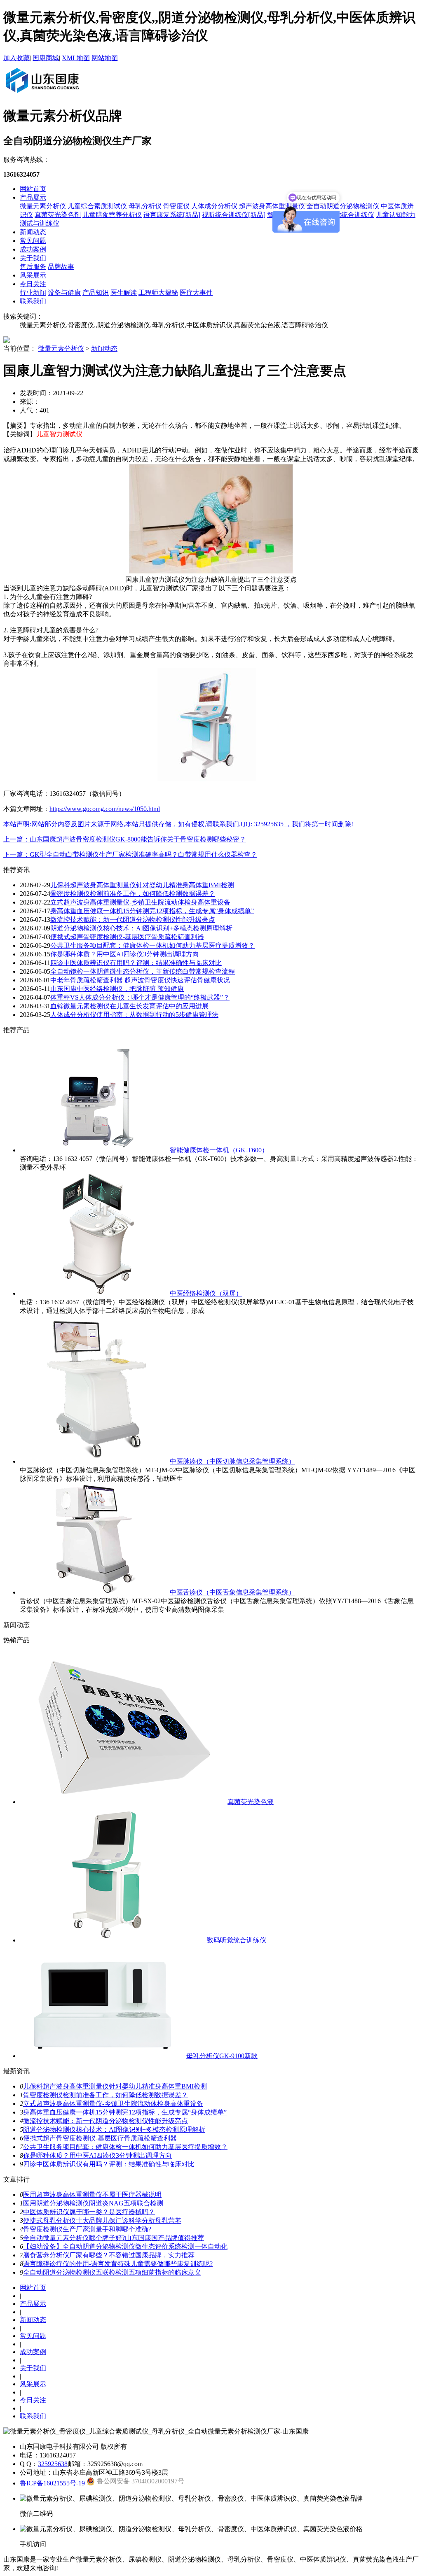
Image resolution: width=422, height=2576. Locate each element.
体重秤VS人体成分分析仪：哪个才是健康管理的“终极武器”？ (140, 997)
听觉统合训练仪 (351, 215)
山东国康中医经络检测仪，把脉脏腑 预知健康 (117, 989)
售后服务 (33, 267)
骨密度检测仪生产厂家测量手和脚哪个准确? (87, 2229)
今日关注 (33, 284)
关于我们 (33, 258)
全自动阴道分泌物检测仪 (343, 206)
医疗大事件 (196, 293)
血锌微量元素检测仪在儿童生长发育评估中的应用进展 (129, 1006)
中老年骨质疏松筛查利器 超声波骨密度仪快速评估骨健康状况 (140, 980)
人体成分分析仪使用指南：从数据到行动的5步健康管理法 (134, 1015)
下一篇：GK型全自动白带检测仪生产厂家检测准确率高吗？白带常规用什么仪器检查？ (130, 854)
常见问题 (33, 241)
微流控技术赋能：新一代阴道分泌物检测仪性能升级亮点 (133, 920)
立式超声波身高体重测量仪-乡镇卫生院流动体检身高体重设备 (140, 902)
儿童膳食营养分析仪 (112, 215)
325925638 (53, 2464)
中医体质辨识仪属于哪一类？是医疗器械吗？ (89, 2212)
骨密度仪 (176, 206)
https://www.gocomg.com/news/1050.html (105, 809)
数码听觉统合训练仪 (237, 1940)
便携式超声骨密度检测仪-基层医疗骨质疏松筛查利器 (127, 937)
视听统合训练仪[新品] (234, 215)
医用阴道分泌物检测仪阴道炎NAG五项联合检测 (93, 2203)
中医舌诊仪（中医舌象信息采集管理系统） (232, 1592)
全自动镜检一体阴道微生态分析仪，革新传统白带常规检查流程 (143, 971)
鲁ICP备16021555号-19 (52, 2483)
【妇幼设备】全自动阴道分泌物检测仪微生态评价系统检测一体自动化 (125, 2246)
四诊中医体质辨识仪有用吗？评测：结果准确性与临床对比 (136, 963)
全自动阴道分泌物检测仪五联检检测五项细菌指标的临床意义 (112, 2272)
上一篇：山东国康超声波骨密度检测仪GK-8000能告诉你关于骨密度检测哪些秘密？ (125, 839)
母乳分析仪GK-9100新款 (222, 2056)
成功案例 (33, 249)
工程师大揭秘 (158, 293)
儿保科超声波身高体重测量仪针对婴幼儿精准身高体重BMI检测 (142, 885)
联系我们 (33, 301)
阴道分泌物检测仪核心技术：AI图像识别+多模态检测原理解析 (141, 928)
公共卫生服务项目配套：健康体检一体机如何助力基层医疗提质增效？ (152, 945)
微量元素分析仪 (43, 206)
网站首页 (33, 189)
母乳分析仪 (145, 206)
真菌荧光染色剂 (58, 215)
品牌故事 (61, 267)
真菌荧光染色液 (251, 1802)
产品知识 (96, 293)
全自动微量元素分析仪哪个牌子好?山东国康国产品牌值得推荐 (114, 2238)
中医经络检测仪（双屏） (206, 1293)
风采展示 (33, 275)
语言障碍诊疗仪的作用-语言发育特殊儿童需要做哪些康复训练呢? (118, 2264)
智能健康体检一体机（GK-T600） (219, 1150)
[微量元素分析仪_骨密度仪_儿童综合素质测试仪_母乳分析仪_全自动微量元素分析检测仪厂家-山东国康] (42, 94)
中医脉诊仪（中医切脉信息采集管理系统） (232, 1461)
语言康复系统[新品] (172, 215)
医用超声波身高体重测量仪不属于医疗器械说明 (92, 2195)
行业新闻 (33, 293)
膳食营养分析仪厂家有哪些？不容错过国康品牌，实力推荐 (109, 2255)
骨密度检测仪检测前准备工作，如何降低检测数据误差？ (133, 894)
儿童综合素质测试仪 (97, 206)
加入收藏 (16, 58)
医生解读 (124, 293)
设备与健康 (64, 293)
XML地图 (76, 58)
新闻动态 (33, 232)
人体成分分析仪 (214, 206)
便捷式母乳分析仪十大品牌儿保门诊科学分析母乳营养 (102, 2220)
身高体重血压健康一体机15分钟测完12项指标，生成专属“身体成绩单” (152, 911)
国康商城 (46, 58)
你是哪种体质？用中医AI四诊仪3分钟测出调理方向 (125, 954)
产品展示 (33, 197)
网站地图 (105, 58)
